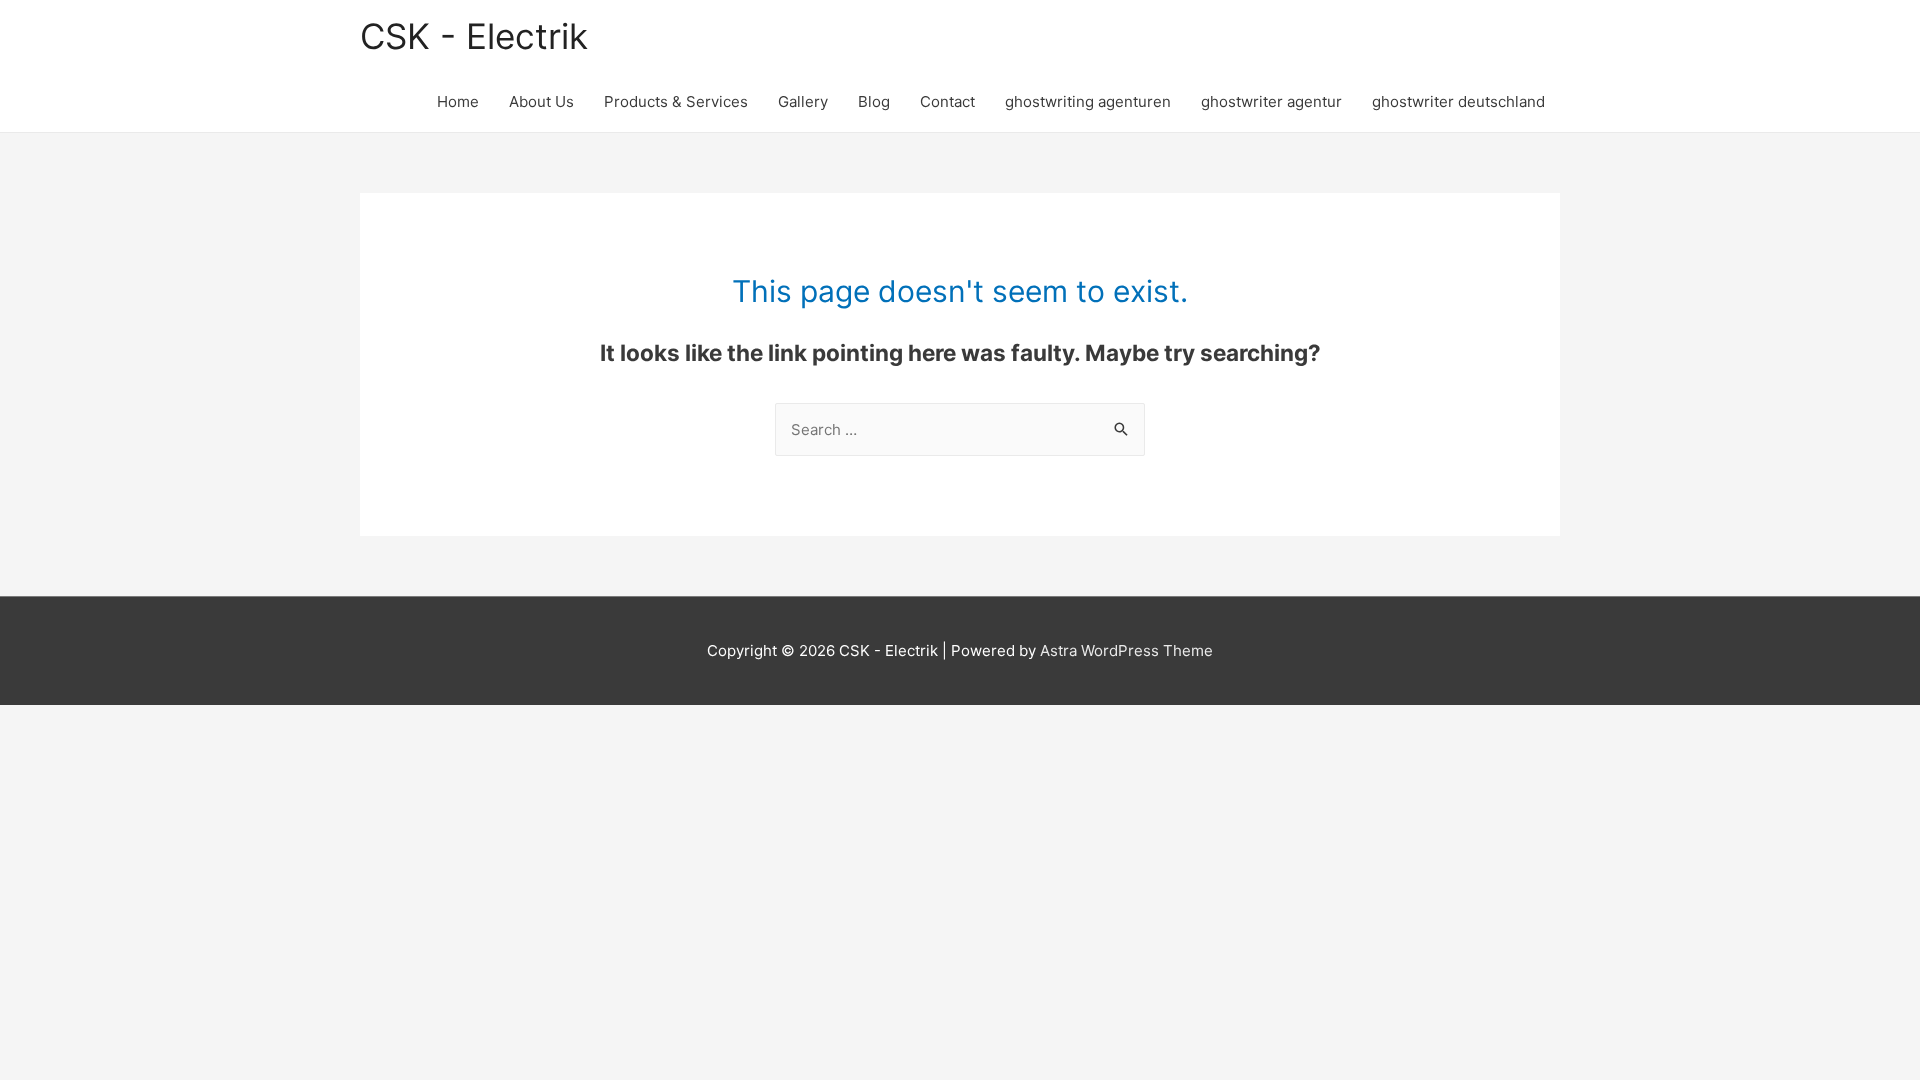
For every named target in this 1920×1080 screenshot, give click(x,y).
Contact (947, 101)
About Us (541, 101)
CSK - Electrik (474, 36)
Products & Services (676, 101)
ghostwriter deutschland (1458, 101)
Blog (874, 101)
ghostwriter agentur (1271, 101)
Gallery (803, 101)
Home (458, 101)
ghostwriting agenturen (1088, 101)
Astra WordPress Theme (1126, 650)
